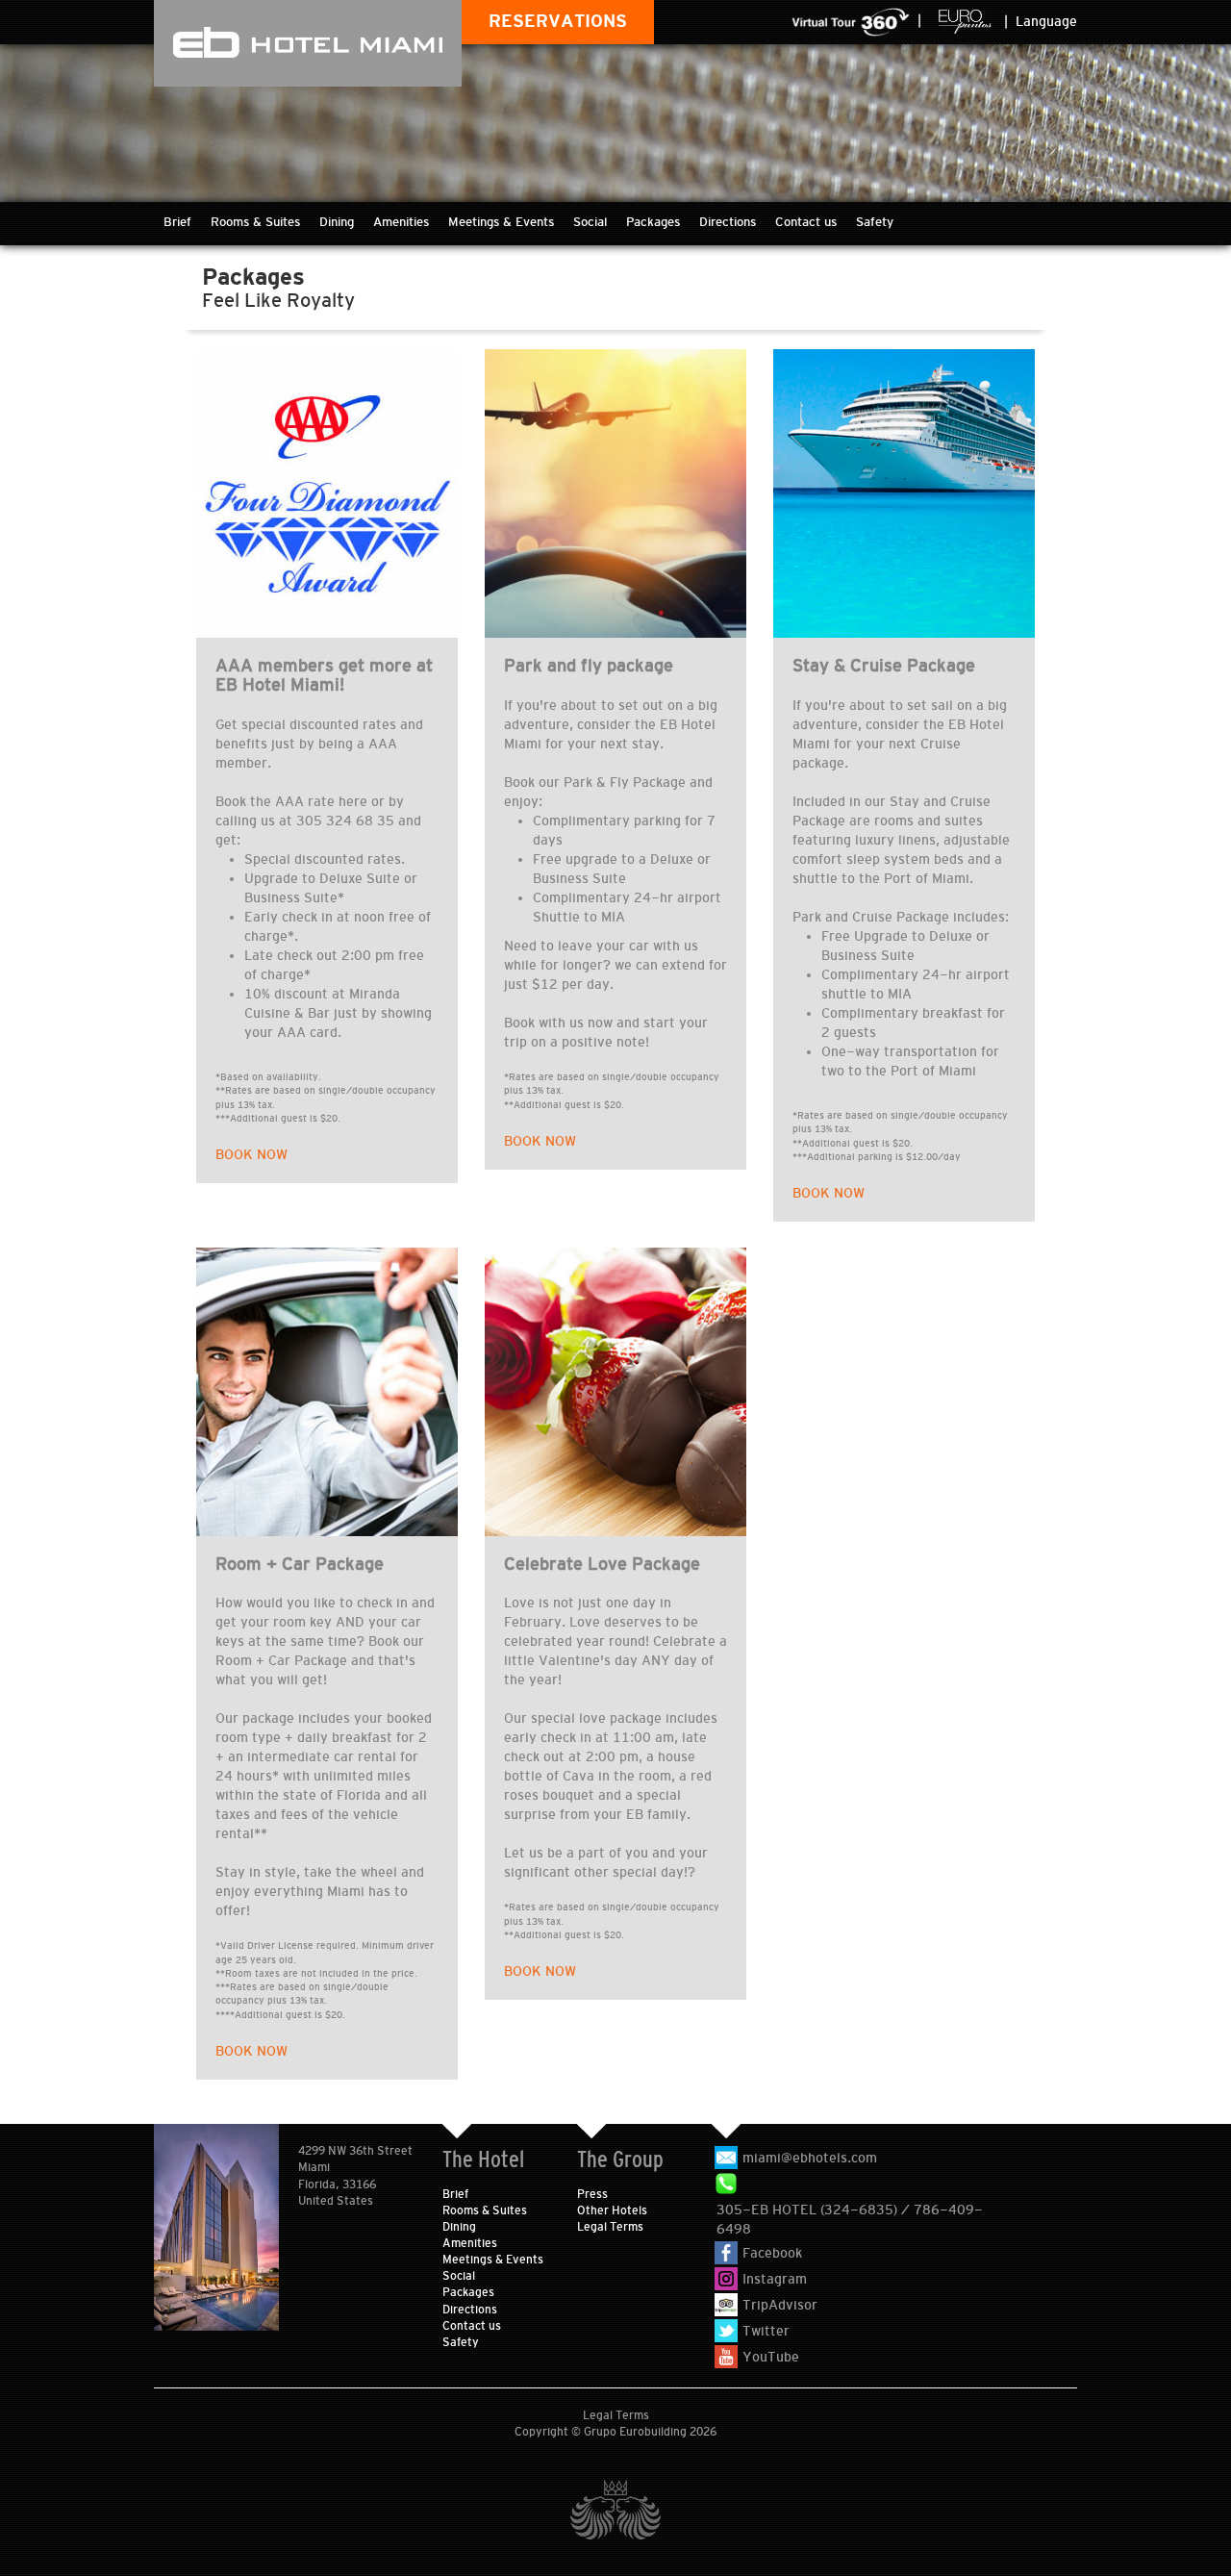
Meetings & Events (501, 222)
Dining (337, 222)
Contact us (806, 222)
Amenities (401, 222)
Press (592, 2194)
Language (1046, 21)
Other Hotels (612, 2210)
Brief (177, 222)
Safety (875, 222)
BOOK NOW (251, 1154)
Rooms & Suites (255, 222)
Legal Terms (610, 2227)
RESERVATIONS (558, 21)
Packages (653, 222)
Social (590, 222)
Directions (728, 222)
